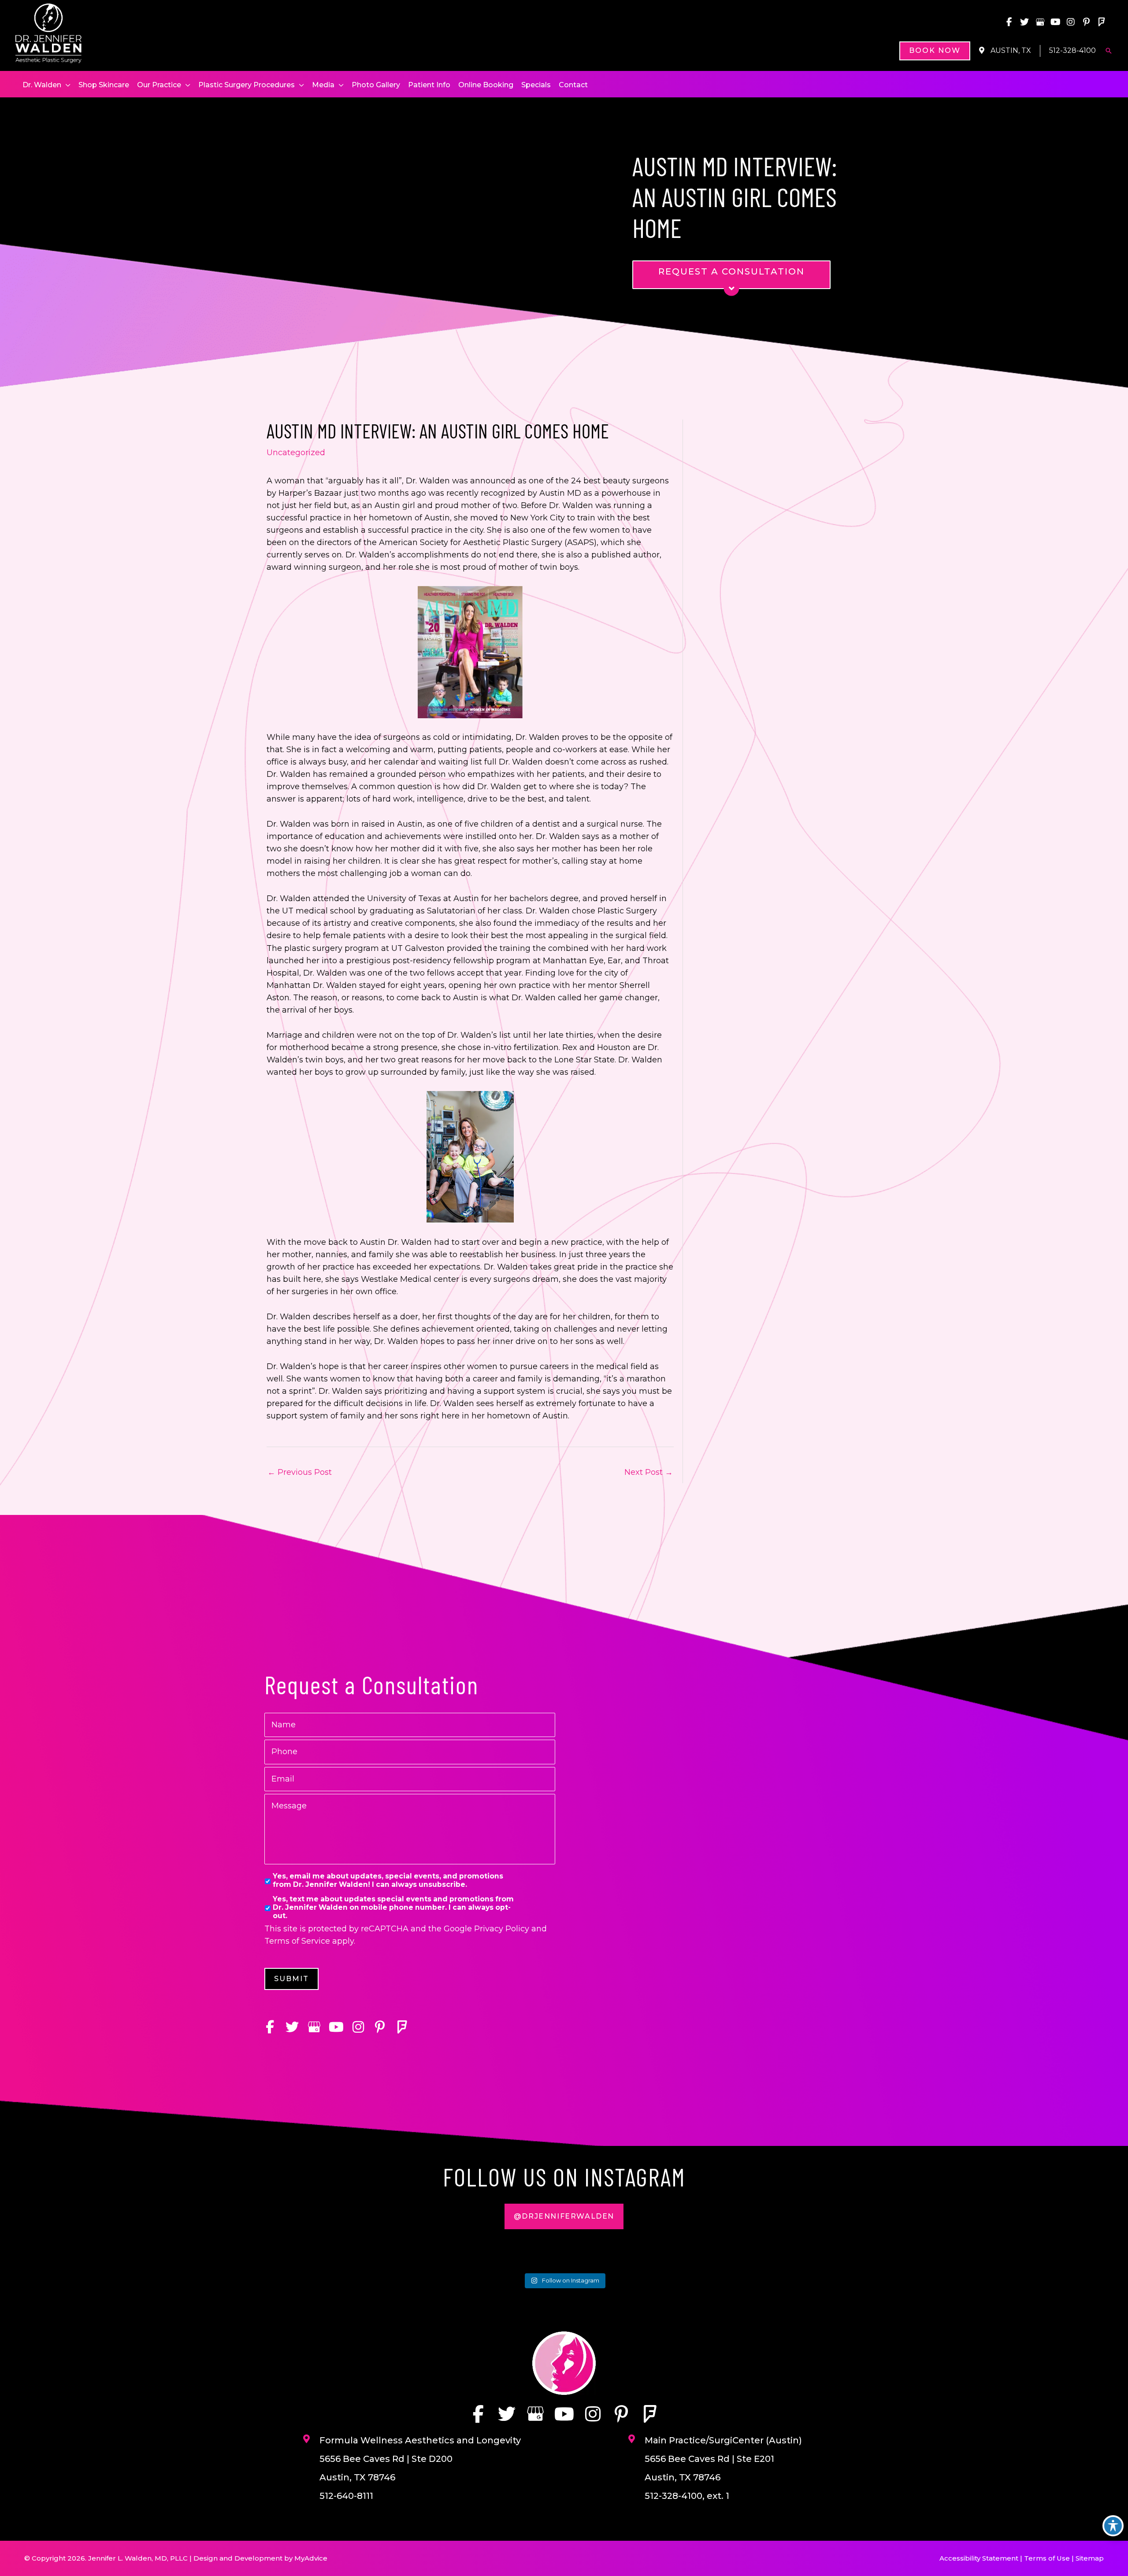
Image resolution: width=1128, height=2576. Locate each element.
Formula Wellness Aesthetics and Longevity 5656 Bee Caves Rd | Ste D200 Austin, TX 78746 (420, 2459)
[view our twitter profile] (1024, 22)
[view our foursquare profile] (1102, 22)
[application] (66, 85)
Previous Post (300, 1472)
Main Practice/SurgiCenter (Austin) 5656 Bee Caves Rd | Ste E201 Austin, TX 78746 (723, 2459)
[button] (935, 51)
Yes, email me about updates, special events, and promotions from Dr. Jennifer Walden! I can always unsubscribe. (388, 1880)
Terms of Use (1047, 2558)
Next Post (649, 1472)
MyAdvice (311, 2558)
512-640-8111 (346, 2496)
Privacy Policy (502, 1929)
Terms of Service (297, 1941)
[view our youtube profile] (1055, 22)
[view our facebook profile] (1009, 22)
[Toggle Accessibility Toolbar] (1113, 2526)
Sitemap (1090, 2558)
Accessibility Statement (979, 2558)
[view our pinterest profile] (1086, 22)
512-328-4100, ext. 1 (687, 2496)
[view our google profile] (1040, 22)
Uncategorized (296, 453)
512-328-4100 (1072, 50)
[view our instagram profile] (1071, 22)
